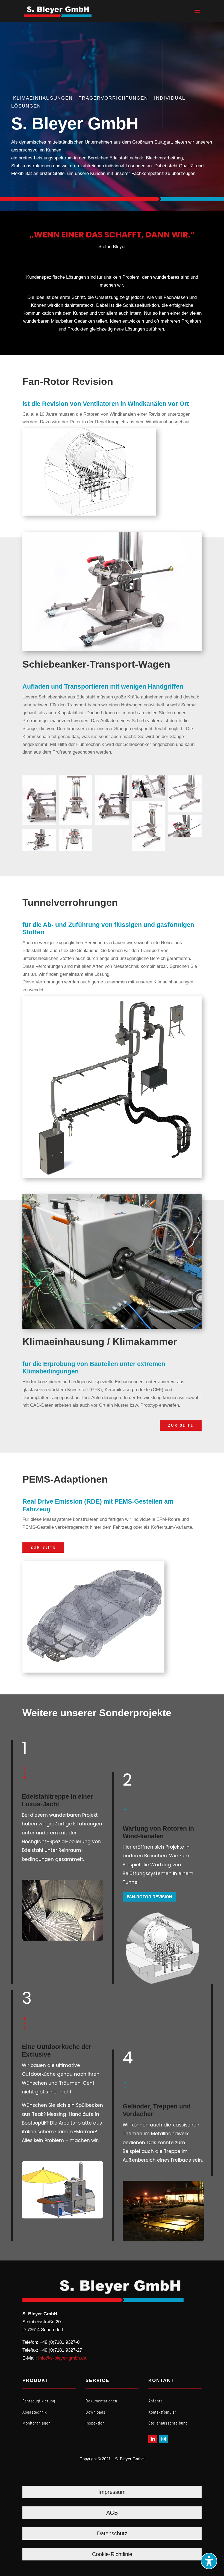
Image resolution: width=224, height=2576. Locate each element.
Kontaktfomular (162, 2412)
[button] (197, 14)
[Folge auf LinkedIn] (153, 2439)
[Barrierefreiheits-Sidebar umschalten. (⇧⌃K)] (209, 2561)
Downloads (95, 2412)
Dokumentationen (101, 2401)
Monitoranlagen (36, 2423)
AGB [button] (112, 2513)
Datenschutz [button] (112, 2533)
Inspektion (95, 2423)
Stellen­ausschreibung (168, 2423)
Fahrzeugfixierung (39, 2401)
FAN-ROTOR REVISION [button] (149, 1897)
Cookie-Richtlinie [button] (112, 2554)
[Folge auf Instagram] (164, 2439)
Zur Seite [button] (181, 1425)
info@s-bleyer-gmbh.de (62, 2358)
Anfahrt (155, 2401)
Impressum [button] (112, 2492)
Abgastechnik (35, 2412)
